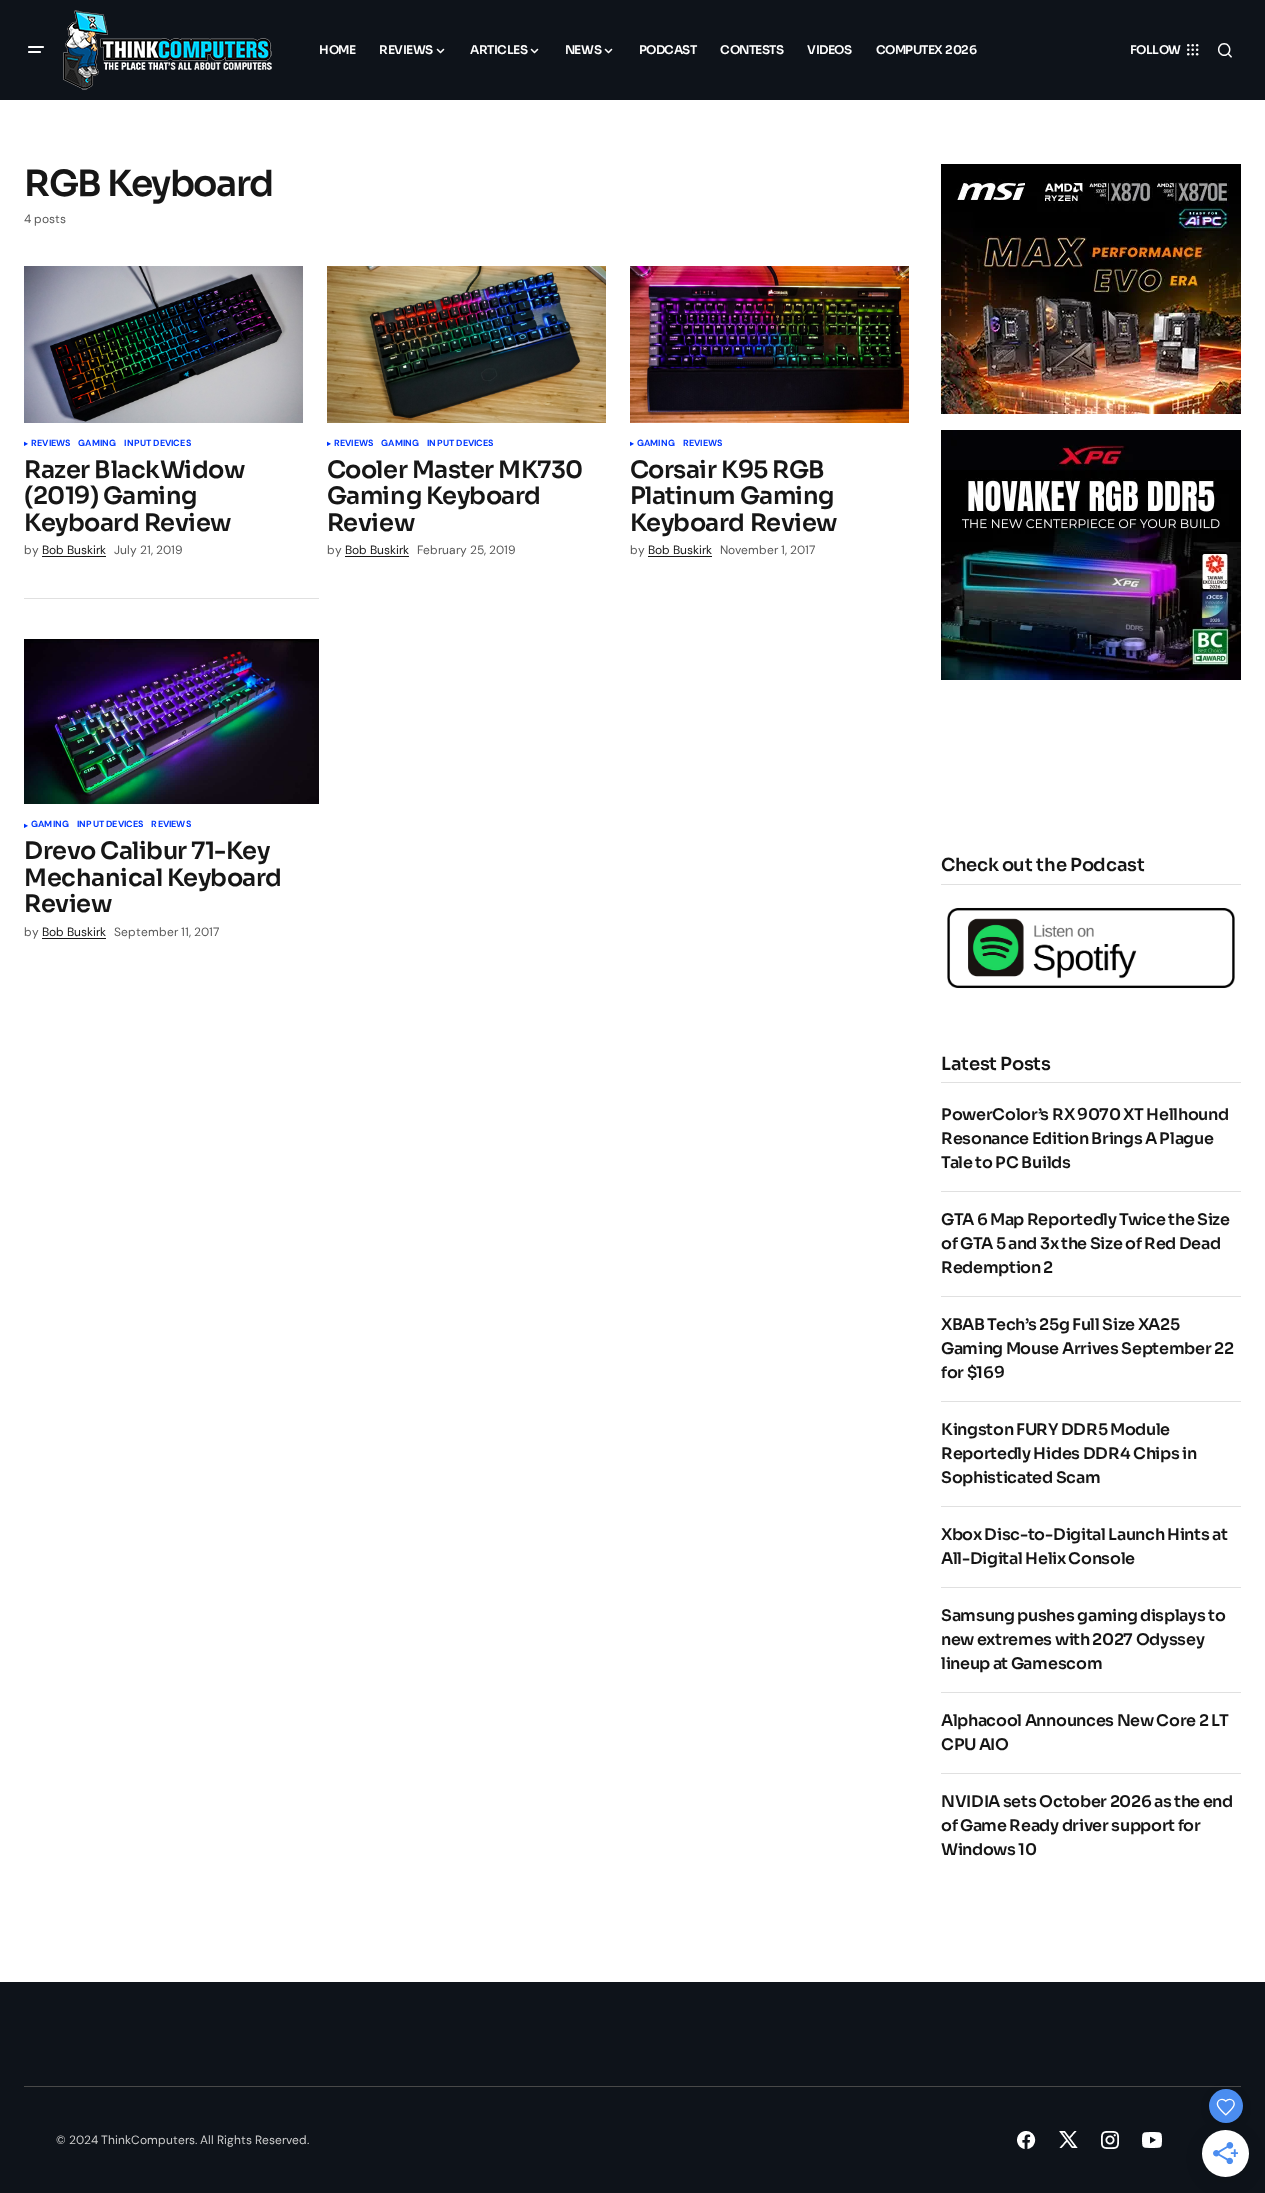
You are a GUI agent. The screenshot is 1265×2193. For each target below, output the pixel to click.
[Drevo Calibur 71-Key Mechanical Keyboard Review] (171, 722)
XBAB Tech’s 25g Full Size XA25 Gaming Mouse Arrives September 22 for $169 (1087, 1348)
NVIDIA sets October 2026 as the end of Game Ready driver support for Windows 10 (1087, 1825)
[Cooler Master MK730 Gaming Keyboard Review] (466, 344)
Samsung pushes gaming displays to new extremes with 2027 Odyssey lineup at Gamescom (1083, 1639)
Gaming (97, 444)
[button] (36, 50)
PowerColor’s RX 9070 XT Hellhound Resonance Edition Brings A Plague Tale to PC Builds (1084, 1138)
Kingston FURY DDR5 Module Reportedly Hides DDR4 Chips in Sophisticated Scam (1068, 1453)
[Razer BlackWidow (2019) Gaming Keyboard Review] (163, 344)
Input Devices (157, 444)
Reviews (50, 444)
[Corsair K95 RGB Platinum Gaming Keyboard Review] (769, 344)
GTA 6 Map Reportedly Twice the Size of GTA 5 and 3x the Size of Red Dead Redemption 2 (1085, 1243)
